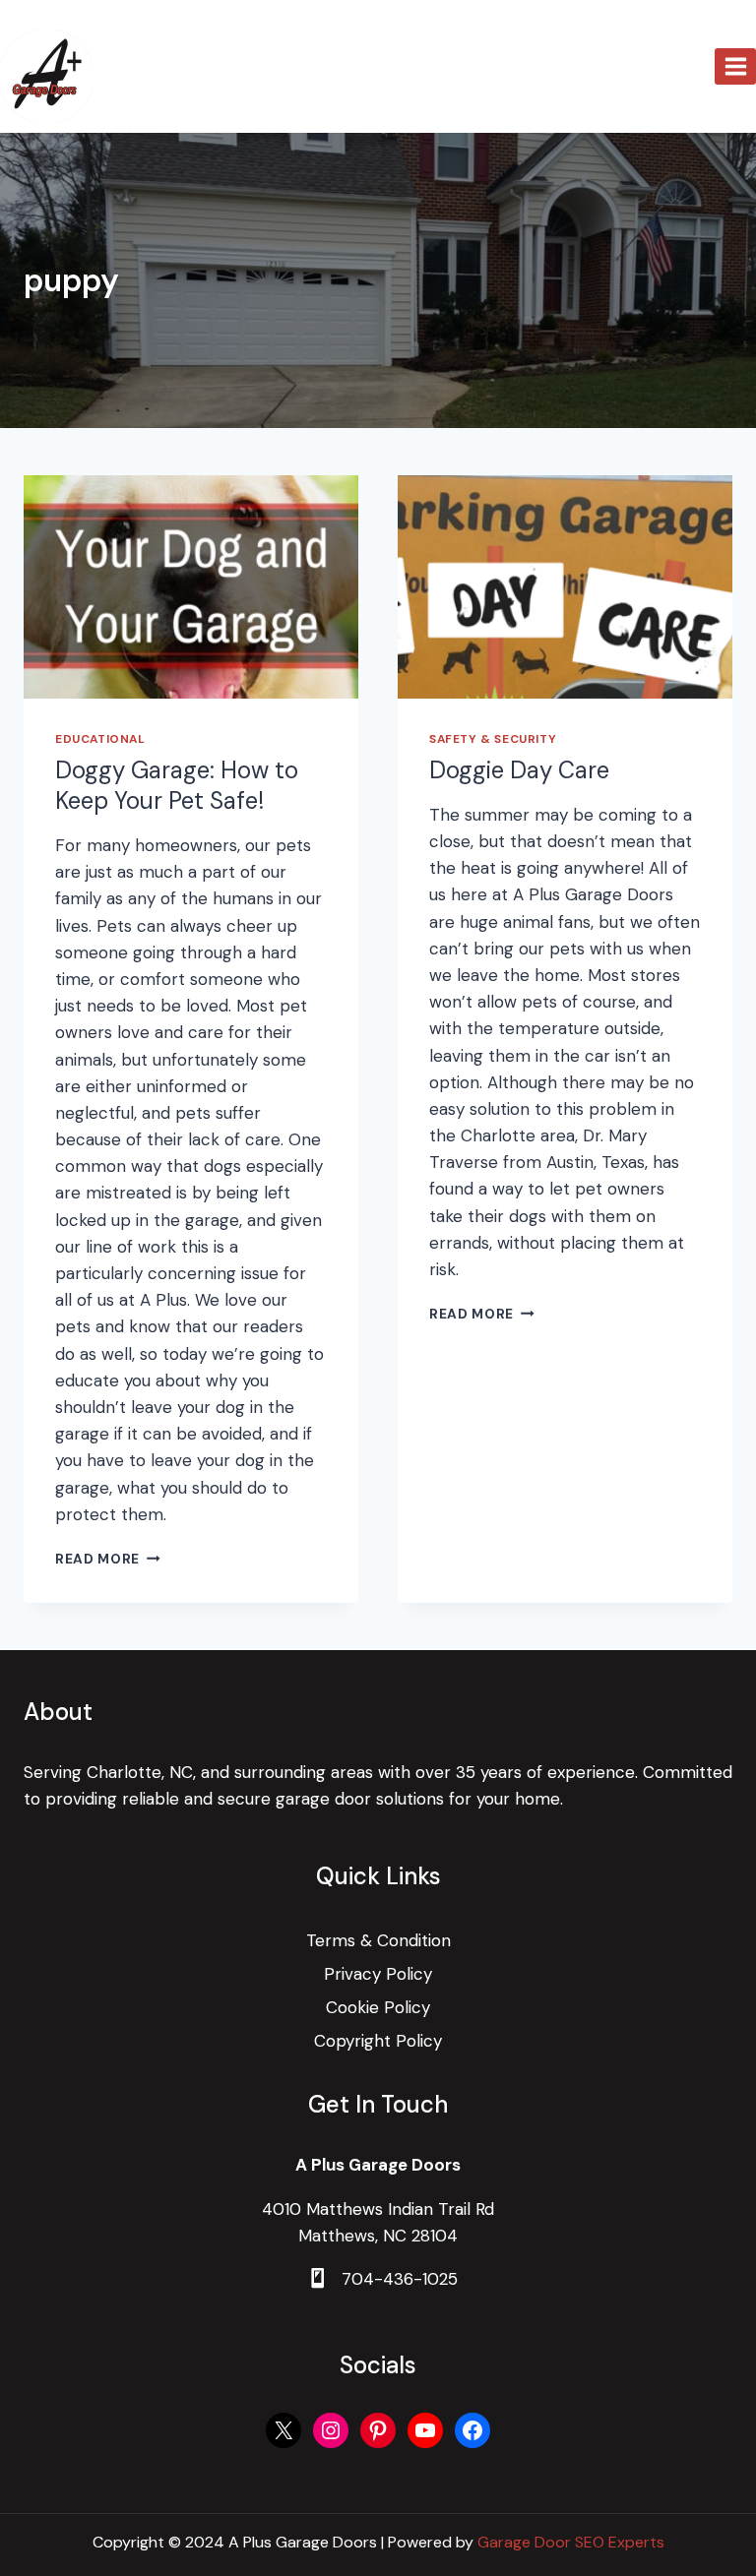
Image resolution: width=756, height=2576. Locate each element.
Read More (108, 1559)
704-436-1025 (400, 2279)
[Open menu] (735, 66)
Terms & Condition (378, 1940)
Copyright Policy (378, 2041)
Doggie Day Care (519, 770)
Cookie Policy (378, 2007)
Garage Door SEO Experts (571, 2542)
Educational (100, 739)
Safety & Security (493, 739)
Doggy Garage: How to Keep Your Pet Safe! (177, 785)
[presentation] (191, 587)
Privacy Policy (378, 1974)
